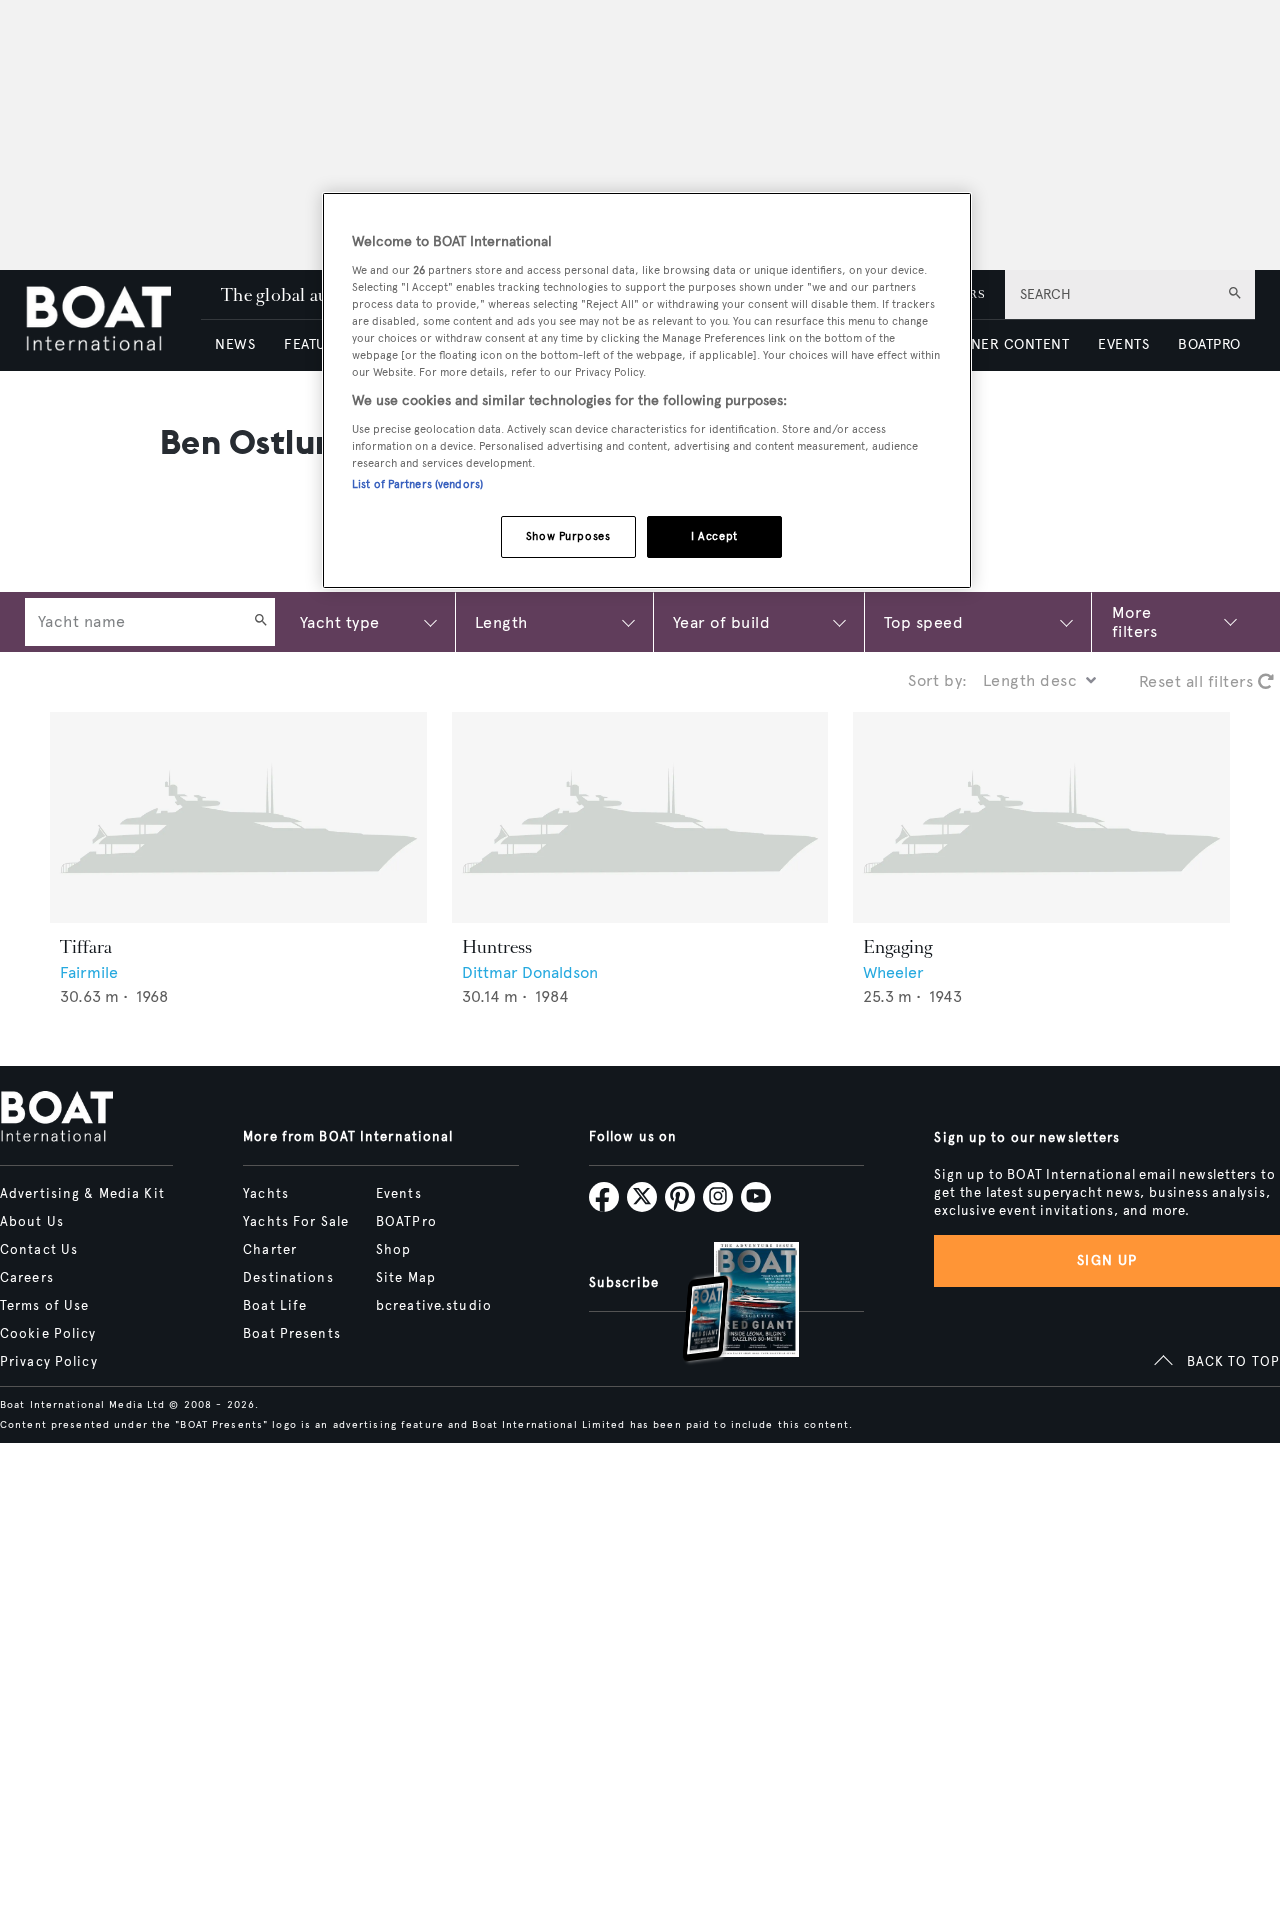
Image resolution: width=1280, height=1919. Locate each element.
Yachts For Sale (296, 1222)
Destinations (288, 1278)
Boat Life (275, 1306)
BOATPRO (1209, 344)
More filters (1134, 622)
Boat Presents (292, 1334)
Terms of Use (44, 1306)
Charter (270, 1250)
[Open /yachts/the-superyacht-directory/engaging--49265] (1041, 818)
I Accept (714, 536)
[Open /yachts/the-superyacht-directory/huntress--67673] (640, 818)
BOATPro (406, 1222)
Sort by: (938, 680)
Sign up (1107, 1260)
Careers (27, 1278)
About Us (32, 1222)
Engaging (897, 947)
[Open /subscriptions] (724, 1304)
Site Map (406, 1278)
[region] (647, 390)
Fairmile (89, 972)
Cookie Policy (48, 1334)
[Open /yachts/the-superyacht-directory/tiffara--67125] (238, 818)
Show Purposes (568, 536)
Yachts (266, 1194)
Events (399, 1194)
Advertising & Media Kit (82, 1194)
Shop (393, 1250)
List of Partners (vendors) (417, 484)
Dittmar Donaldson (530, 972)
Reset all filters (1198, 681)
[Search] (261, 622)
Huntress (497, 947)
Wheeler (893, 972)
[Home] (113, 320)
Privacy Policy (49, 1362)
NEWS (235, 344)
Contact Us (39, 1250)
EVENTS (1123, 344)
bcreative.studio (434, 1306)
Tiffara (86, 947)
